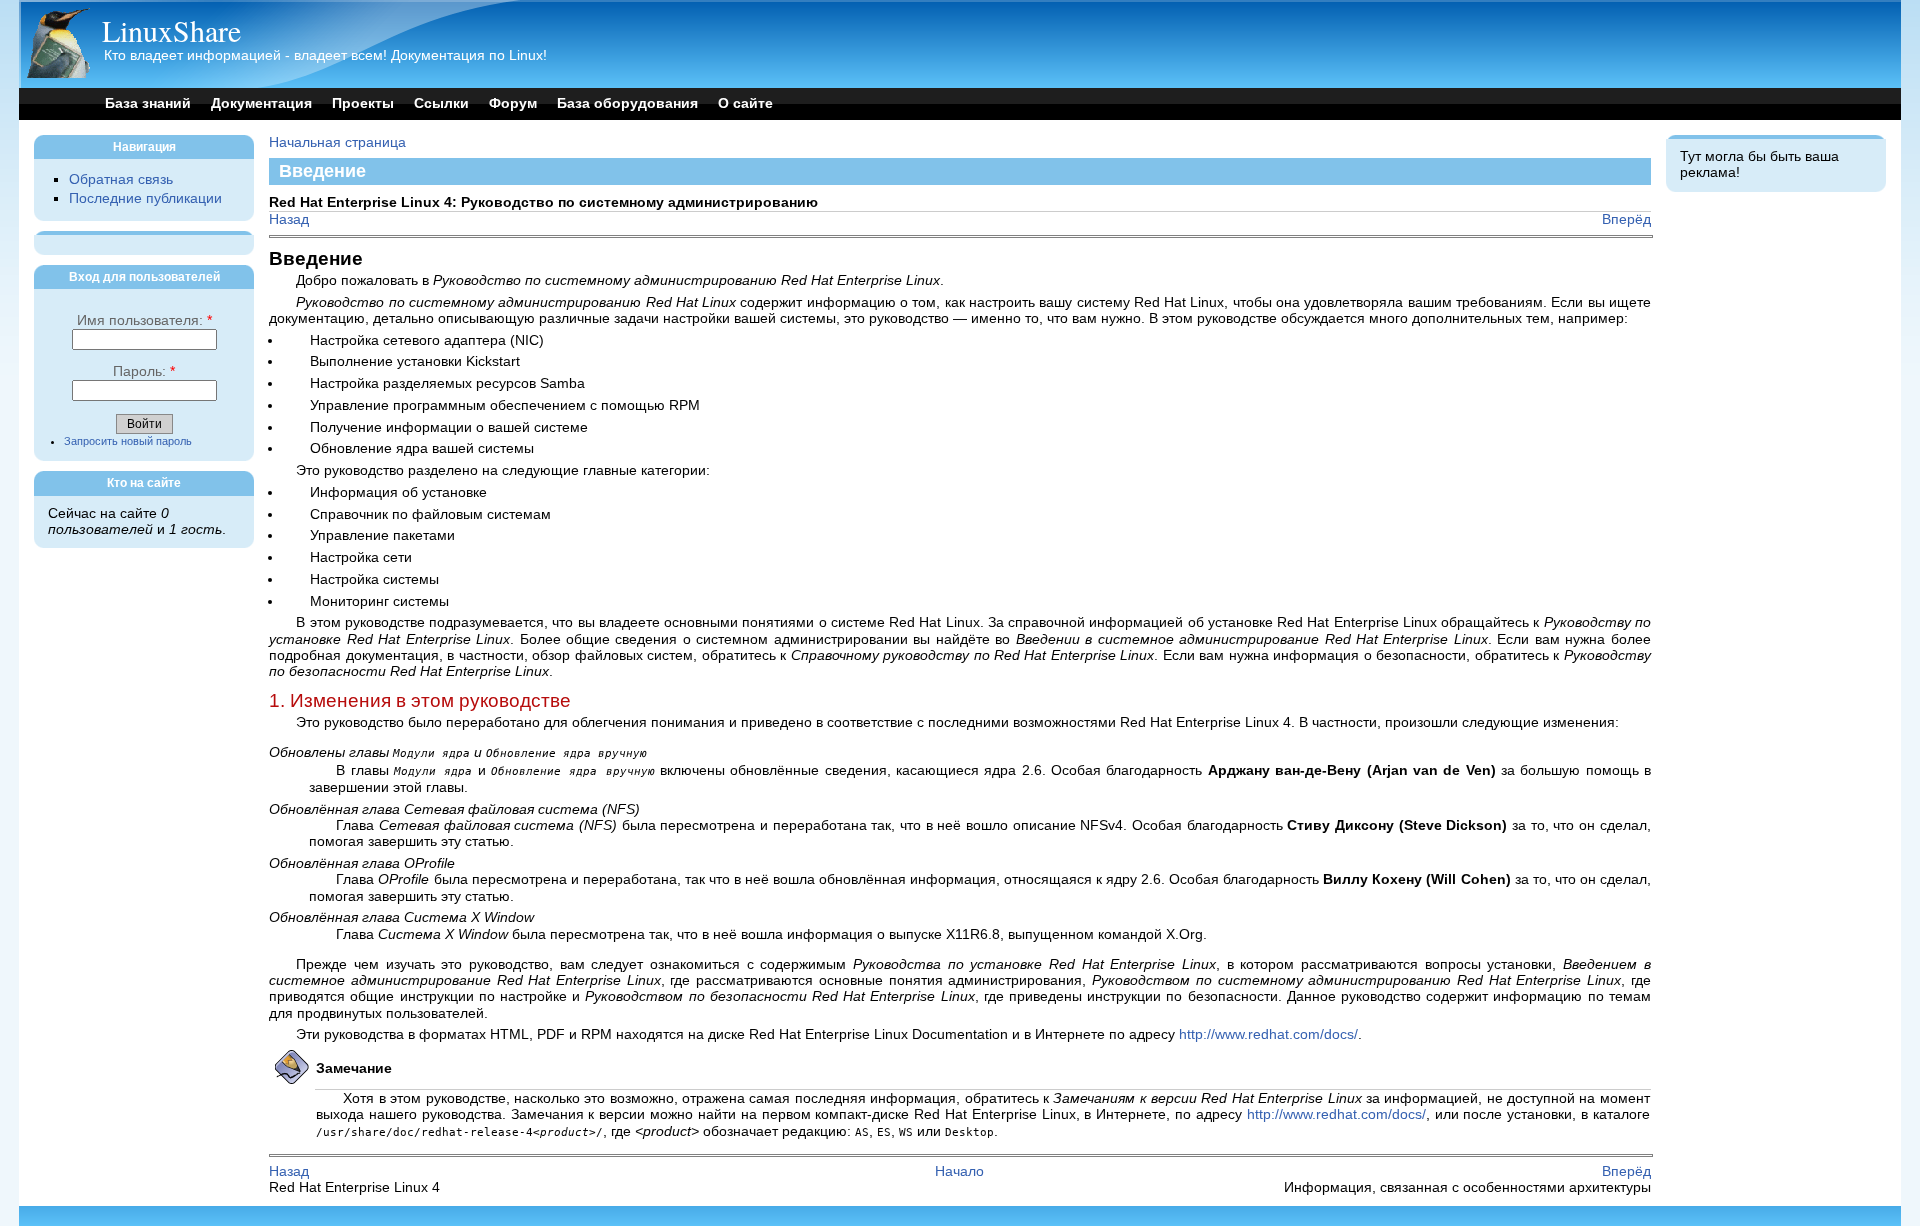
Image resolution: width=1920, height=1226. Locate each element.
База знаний (148, 103)
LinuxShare (171, 30)
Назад (289, 219)
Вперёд (1626, 219)
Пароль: (144, 371)
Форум (513, 103)
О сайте (745, 103)
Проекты (363, 103)
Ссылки (441, 103)
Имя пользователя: (144, 320)
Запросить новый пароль (128, 441)
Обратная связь (121, 179)
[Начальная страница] (58, 73)
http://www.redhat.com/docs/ (1268, 1034)
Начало (959, 1171)
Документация (261, 103)
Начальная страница (337, 142)
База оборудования (627, 103)
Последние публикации (145, 198)
